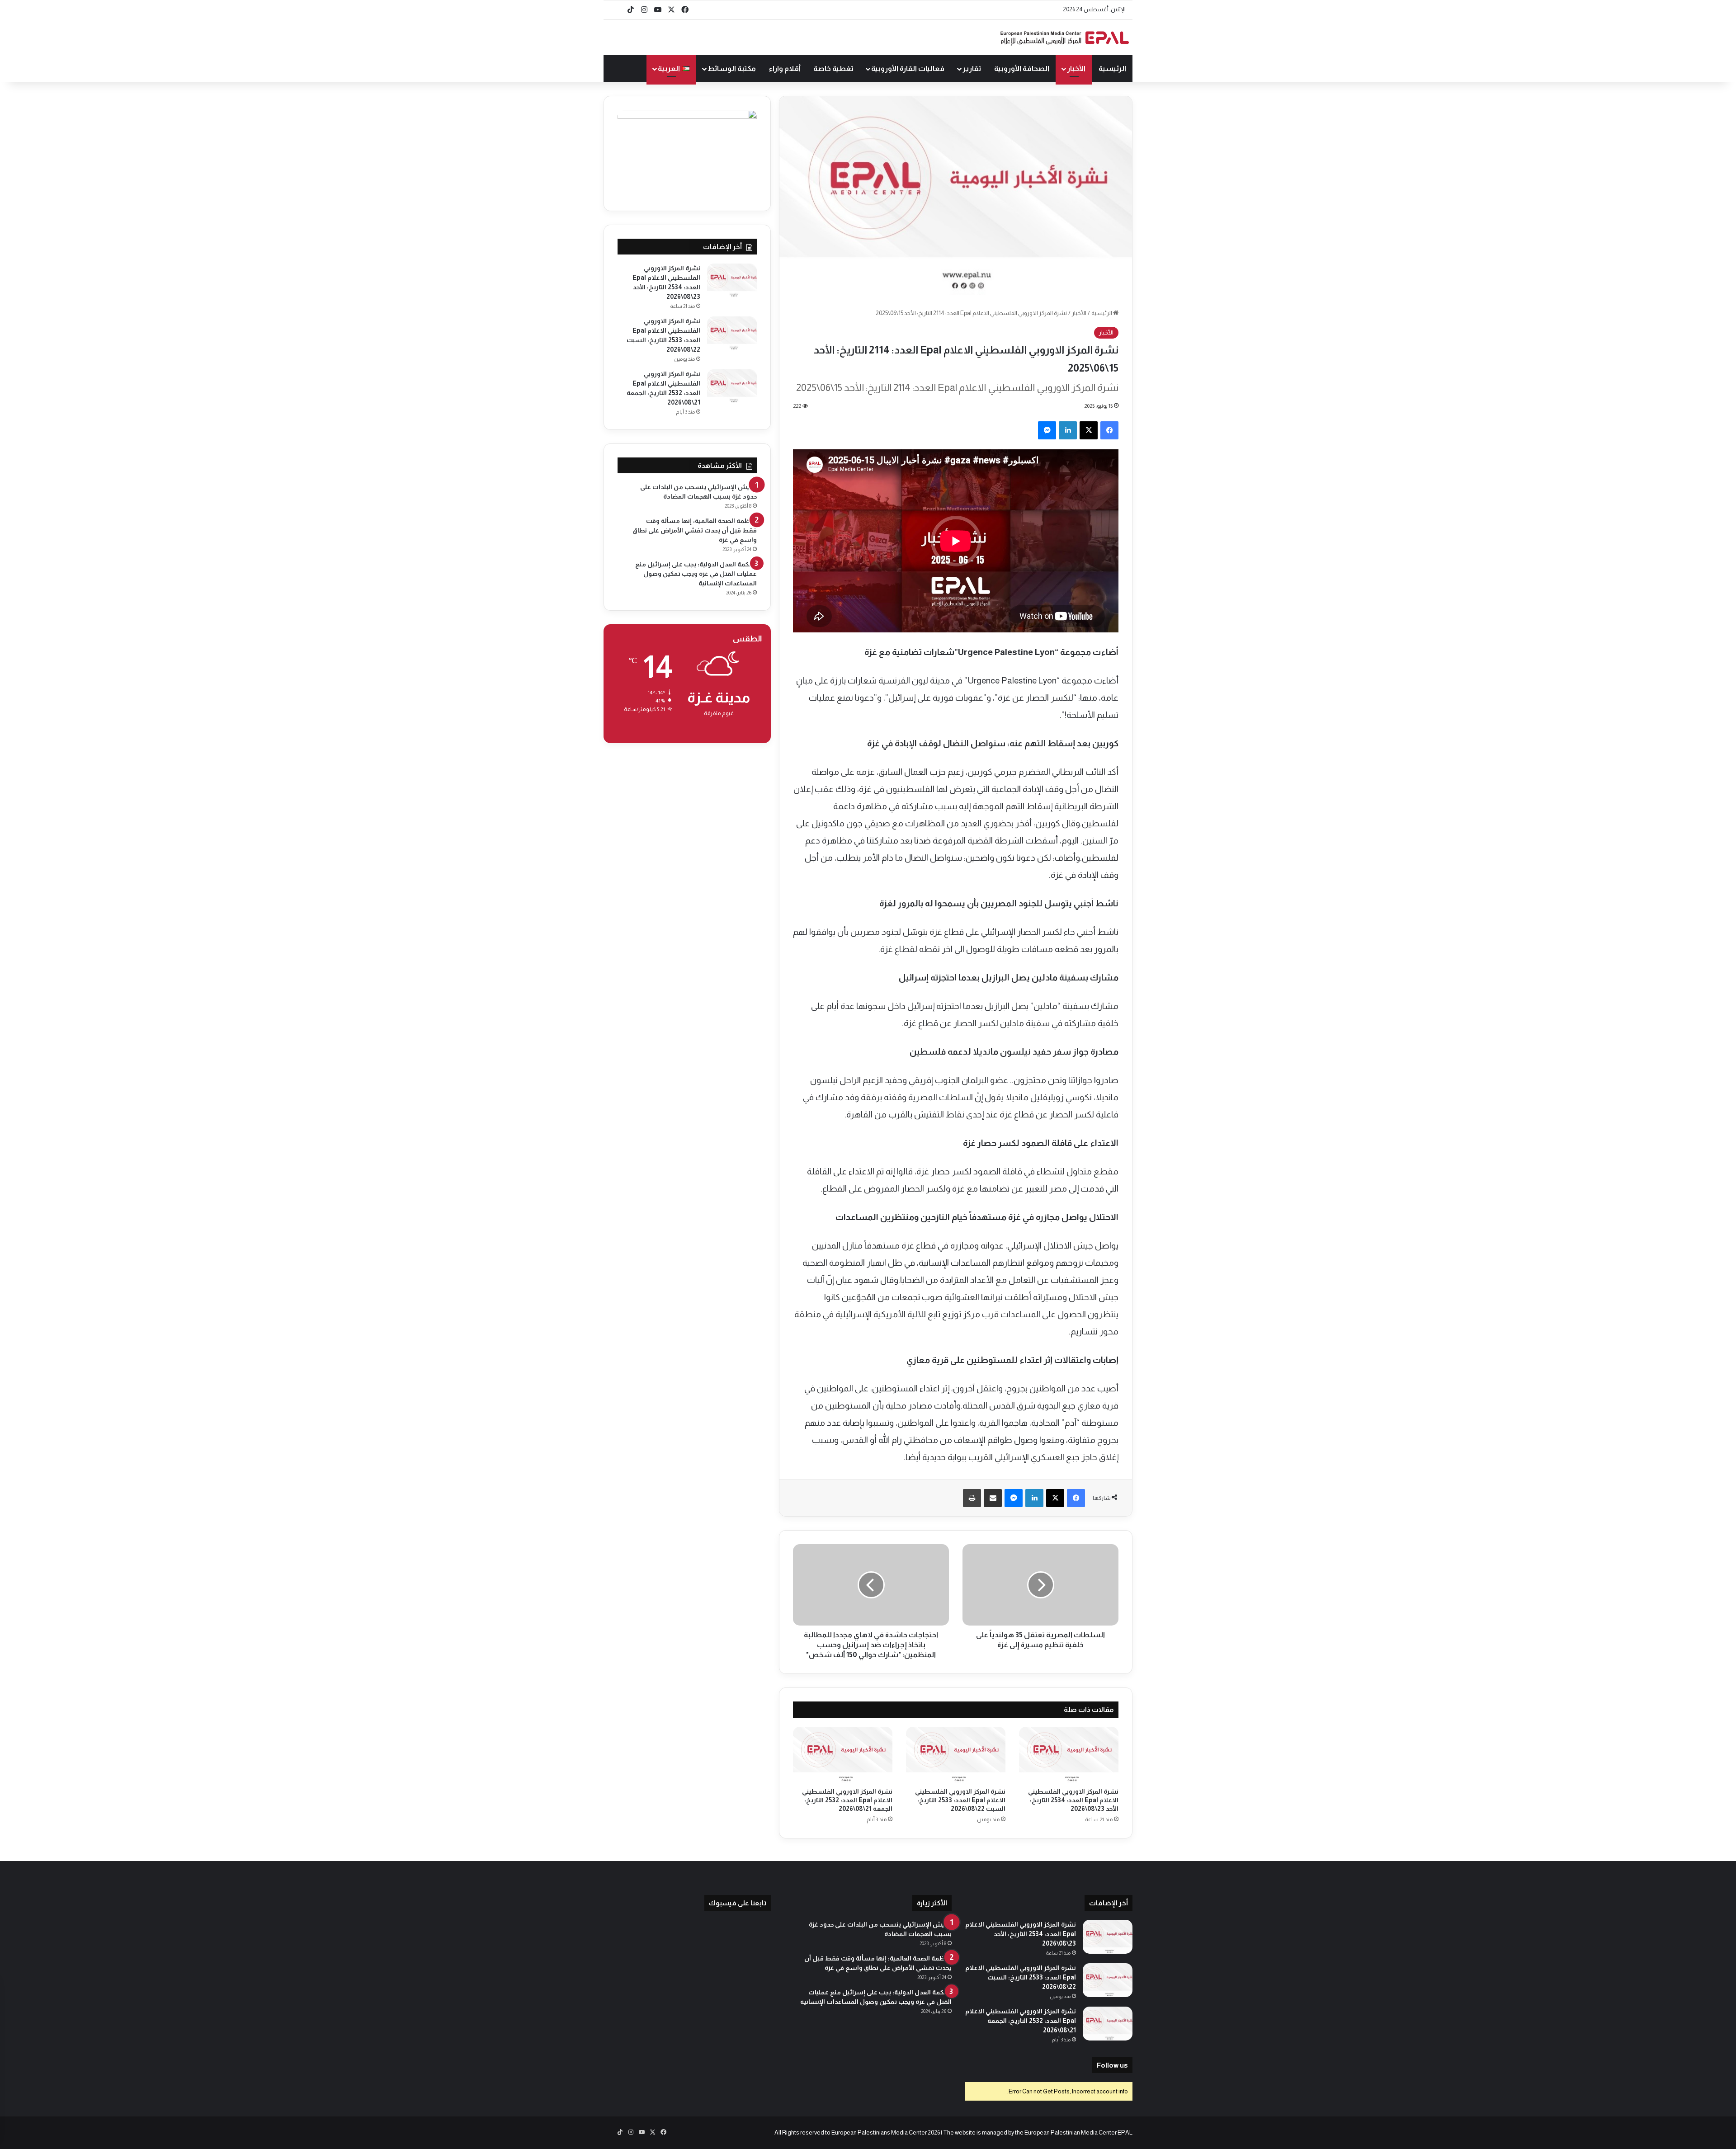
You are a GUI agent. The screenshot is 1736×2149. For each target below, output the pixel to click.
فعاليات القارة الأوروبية (908, 68)
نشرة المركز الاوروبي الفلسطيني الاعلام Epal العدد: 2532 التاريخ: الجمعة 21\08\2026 (847, 1800)
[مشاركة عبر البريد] (993, 1498)
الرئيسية (1112, 68)
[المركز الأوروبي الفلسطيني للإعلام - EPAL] (1065, 38)
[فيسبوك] (1109, 430)
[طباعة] (972, 1498)
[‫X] (1089, 430)
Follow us (1112, 2065)
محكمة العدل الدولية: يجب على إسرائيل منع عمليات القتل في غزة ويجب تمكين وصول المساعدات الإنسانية (696, 574)
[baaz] (617, 10)
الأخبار (1076, 68)
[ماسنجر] (1047, 430)
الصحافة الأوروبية (1022, 68)
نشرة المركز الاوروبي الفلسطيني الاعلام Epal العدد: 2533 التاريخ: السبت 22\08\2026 (960, 1800)
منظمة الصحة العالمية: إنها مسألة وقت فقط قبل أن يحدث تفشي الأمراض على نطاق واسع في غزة (695, 530)
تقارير (972, 68)
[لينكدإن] (1068, 430)
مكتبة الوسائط (732, 68)
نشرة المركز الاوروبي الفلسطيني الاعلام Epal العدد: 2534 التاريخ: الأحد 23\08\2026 (1073, 1800)
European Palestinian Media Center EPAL (1078, 2133)
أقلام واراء (785, 68)
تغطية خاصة (833, 68)
